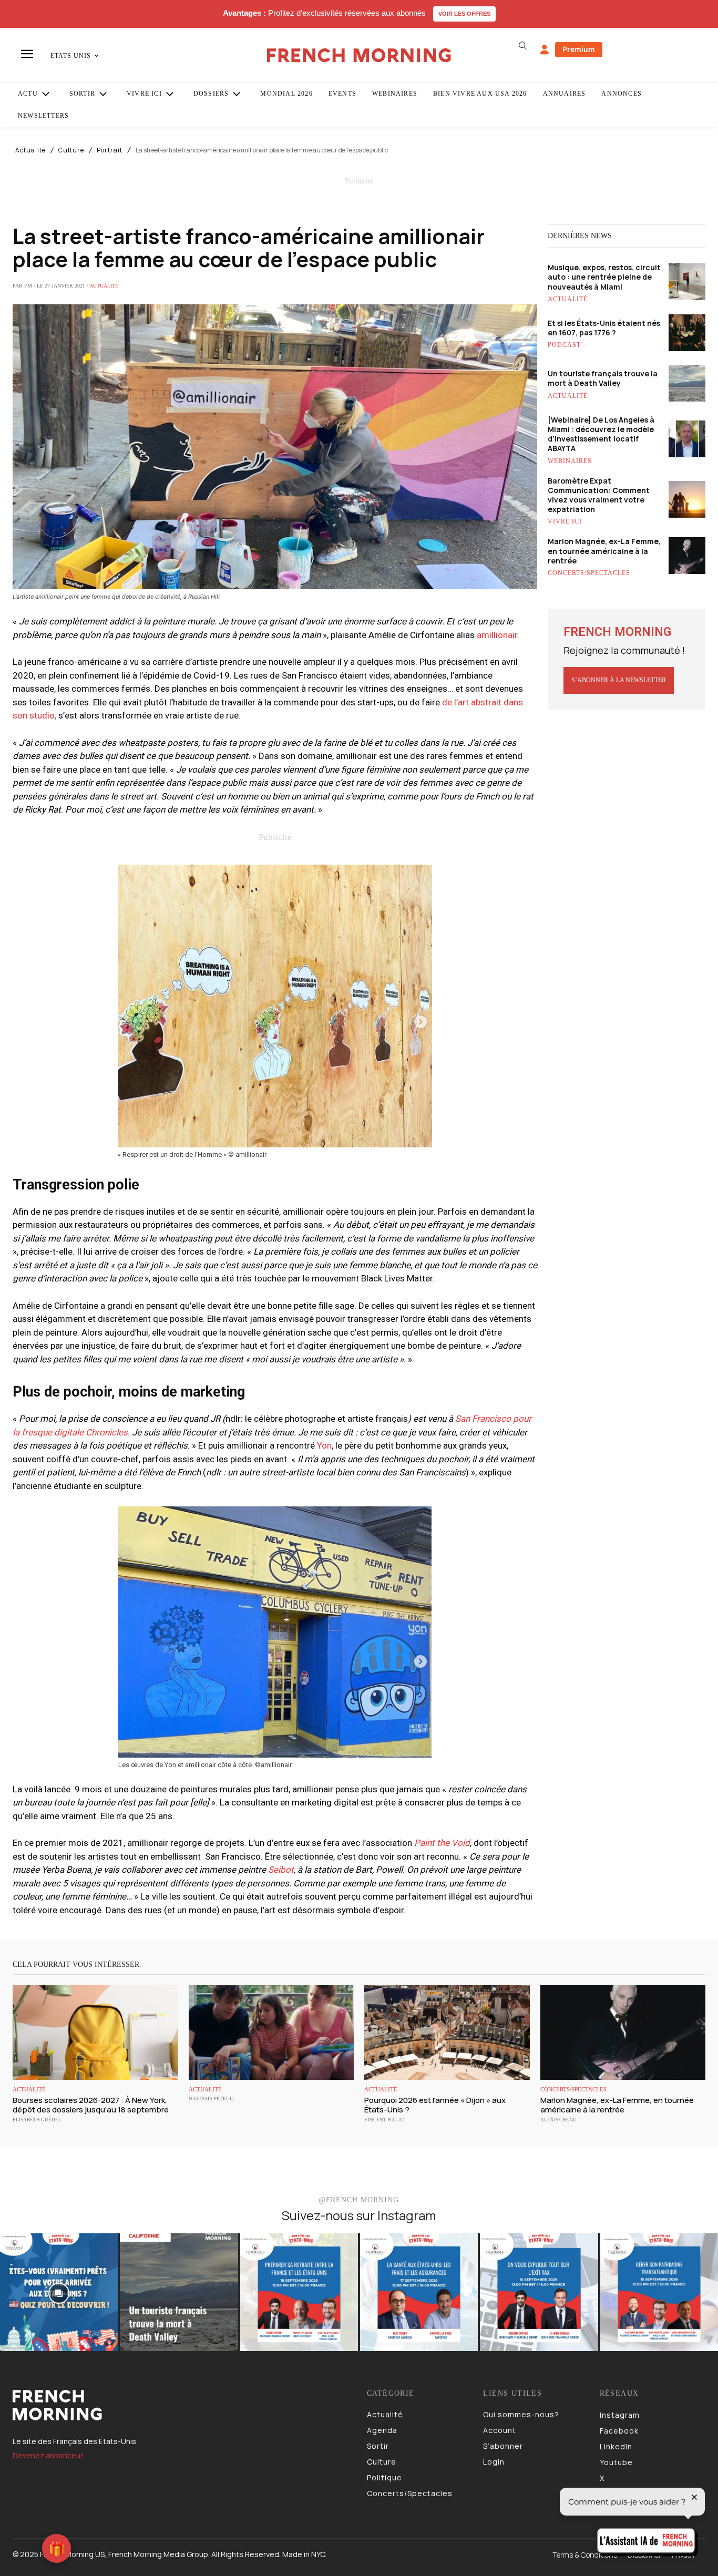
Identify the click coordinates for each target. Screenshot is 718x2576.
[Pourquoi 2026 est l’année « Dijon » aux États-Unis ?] (447, 2032)
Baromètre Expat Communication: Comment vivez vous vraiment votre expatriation (599, 495)
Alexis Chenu (558, 2120)
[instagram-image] (59, 2292)
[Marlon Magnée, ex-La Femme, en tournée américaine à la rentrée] (623, 2032)
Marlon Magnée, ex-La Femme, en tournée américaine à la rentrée (604, 551)
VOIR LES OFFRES (464, 14)
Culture (71, 150)
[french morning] (359, 55)
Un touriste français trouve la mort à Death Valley (603, 378)
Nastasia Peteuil (212, 2099)
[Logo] (182, 2405)
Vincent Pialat (384, 2120)
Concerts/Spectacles (589, 573)
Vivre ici (565, 521)
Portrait (110, 150)
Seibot (281, 1870)
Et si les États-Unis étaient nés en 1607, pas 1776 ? (604, 328)
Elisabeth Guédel (37, 2120)
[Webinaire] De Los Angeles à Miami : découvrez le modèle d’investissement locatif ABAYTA (601, 434)
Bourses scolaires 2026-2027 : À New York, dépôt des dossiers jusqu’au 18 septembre (91, 2105)
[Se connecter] (545, 50)
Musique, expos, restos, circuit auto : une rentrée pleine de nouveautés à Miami (604, 277)
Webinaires (570, 461)
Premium (579, 49)
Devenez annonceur (48, 2455)
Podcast (564, 345)
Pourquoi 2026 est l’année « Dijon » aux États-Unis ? (435, 2105)
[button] (523, 46)
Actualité (30, 150)
